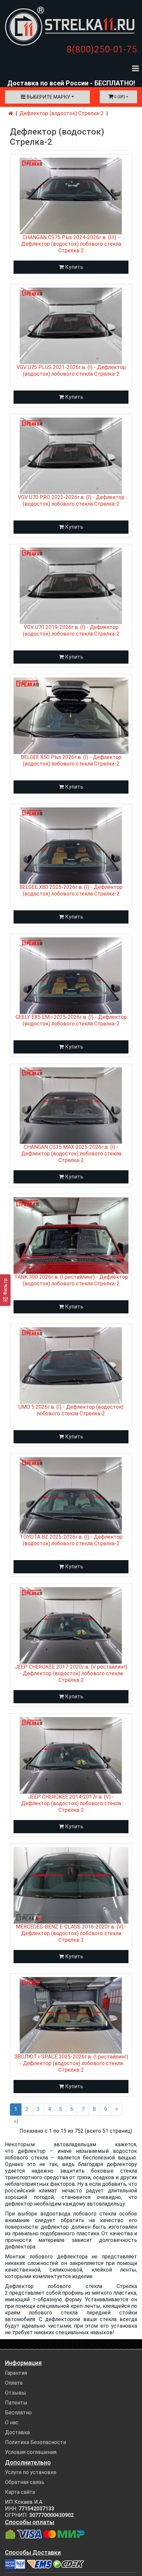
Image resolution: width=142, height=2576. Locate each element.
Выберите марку (48, 97)
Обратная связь (25, 2482)
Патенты (16, 2403)
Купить (73, 267)
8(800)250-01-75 (102, 49)
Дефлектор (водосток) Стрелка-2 (62, 113)
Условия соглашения (31, 2452)
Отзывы (16, 2393)
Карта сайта (20, 2492)
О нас (12, 2422)
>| (16, 2121)
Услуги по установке (31, 2472)
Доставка (17, 2432)
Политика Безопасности (35, 2442)
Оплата (14, 2383)
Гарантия (16, 2373)
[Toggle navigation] (135, 68)
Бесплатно (18, 2413)
